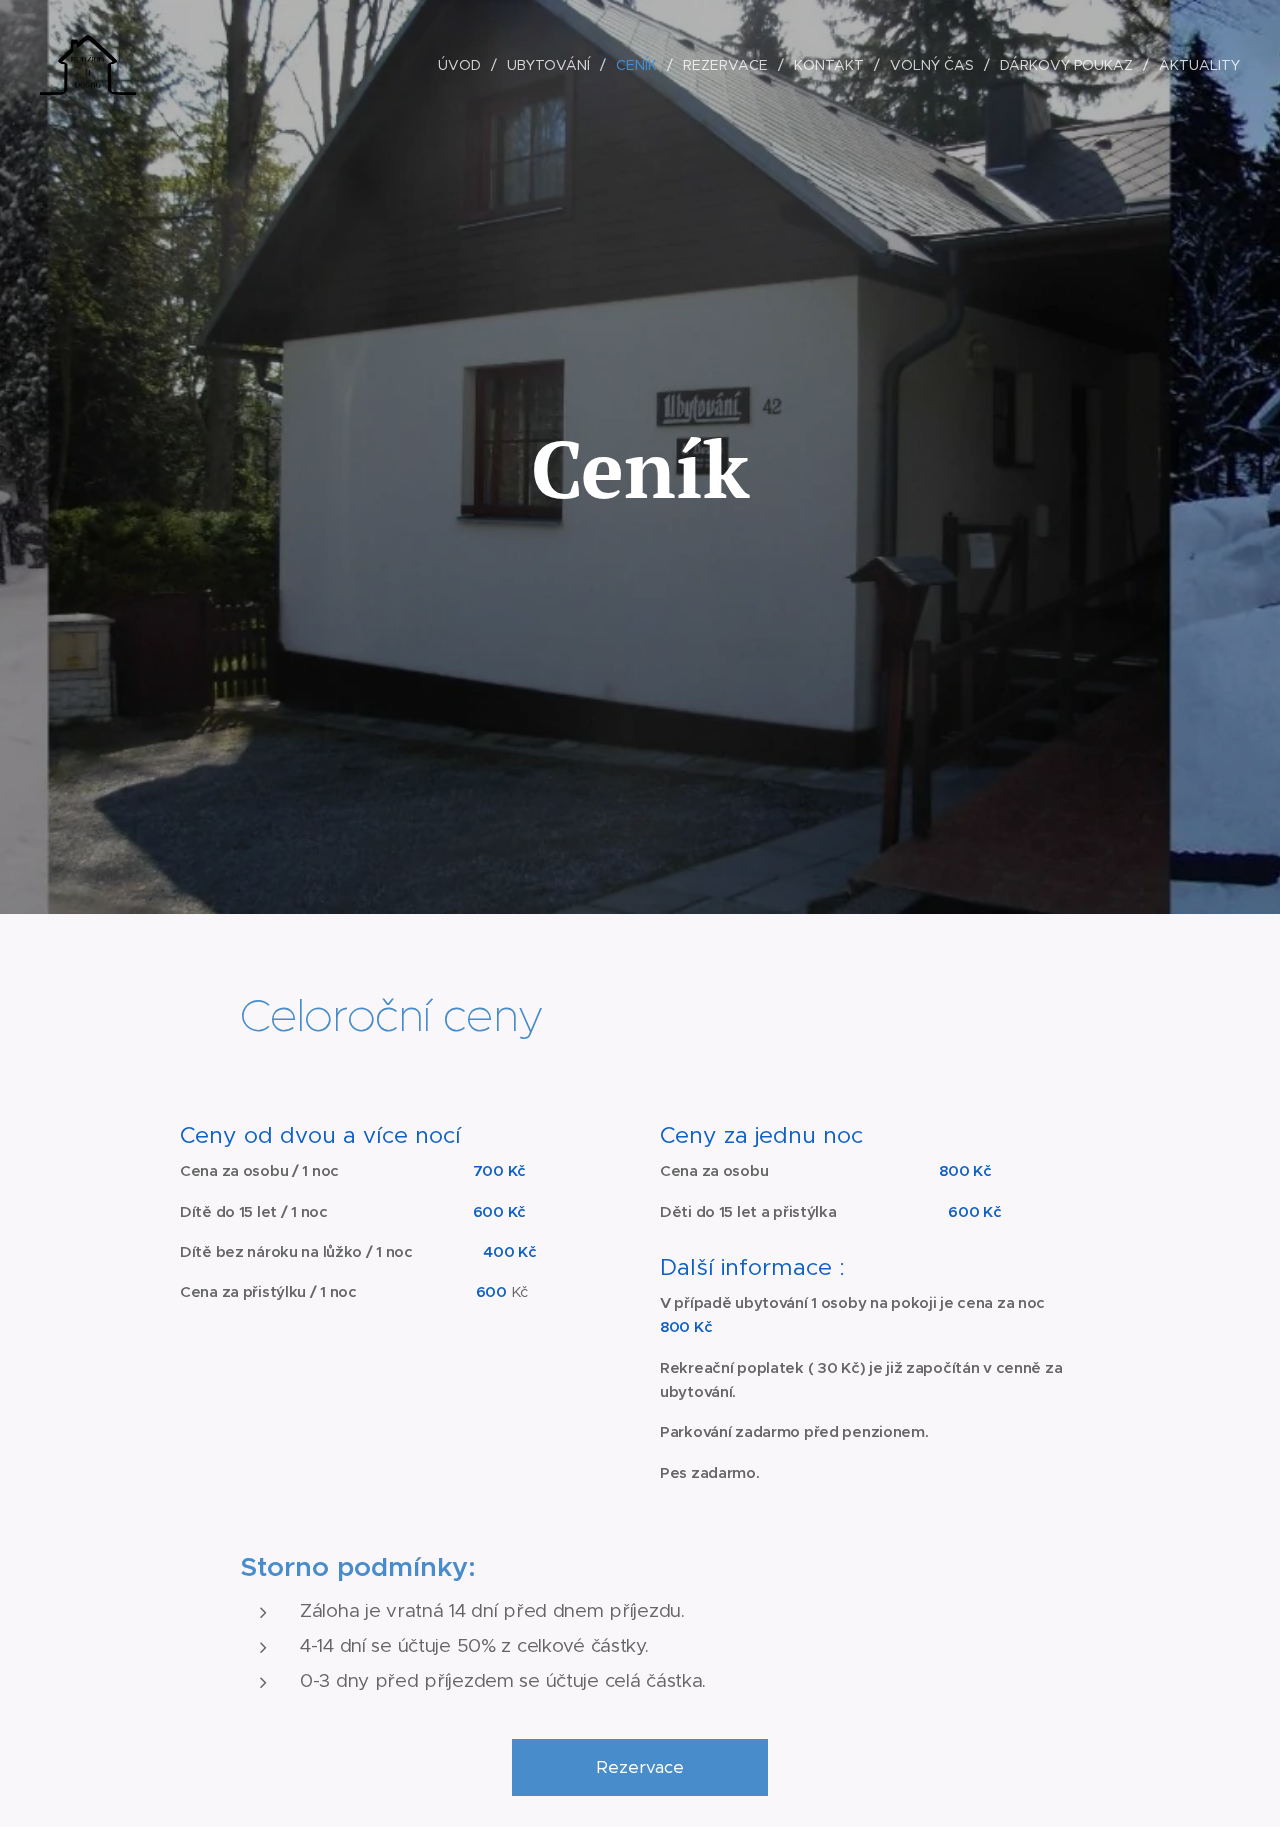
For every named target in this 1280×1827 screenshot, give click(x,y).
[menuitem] (465, 65)
